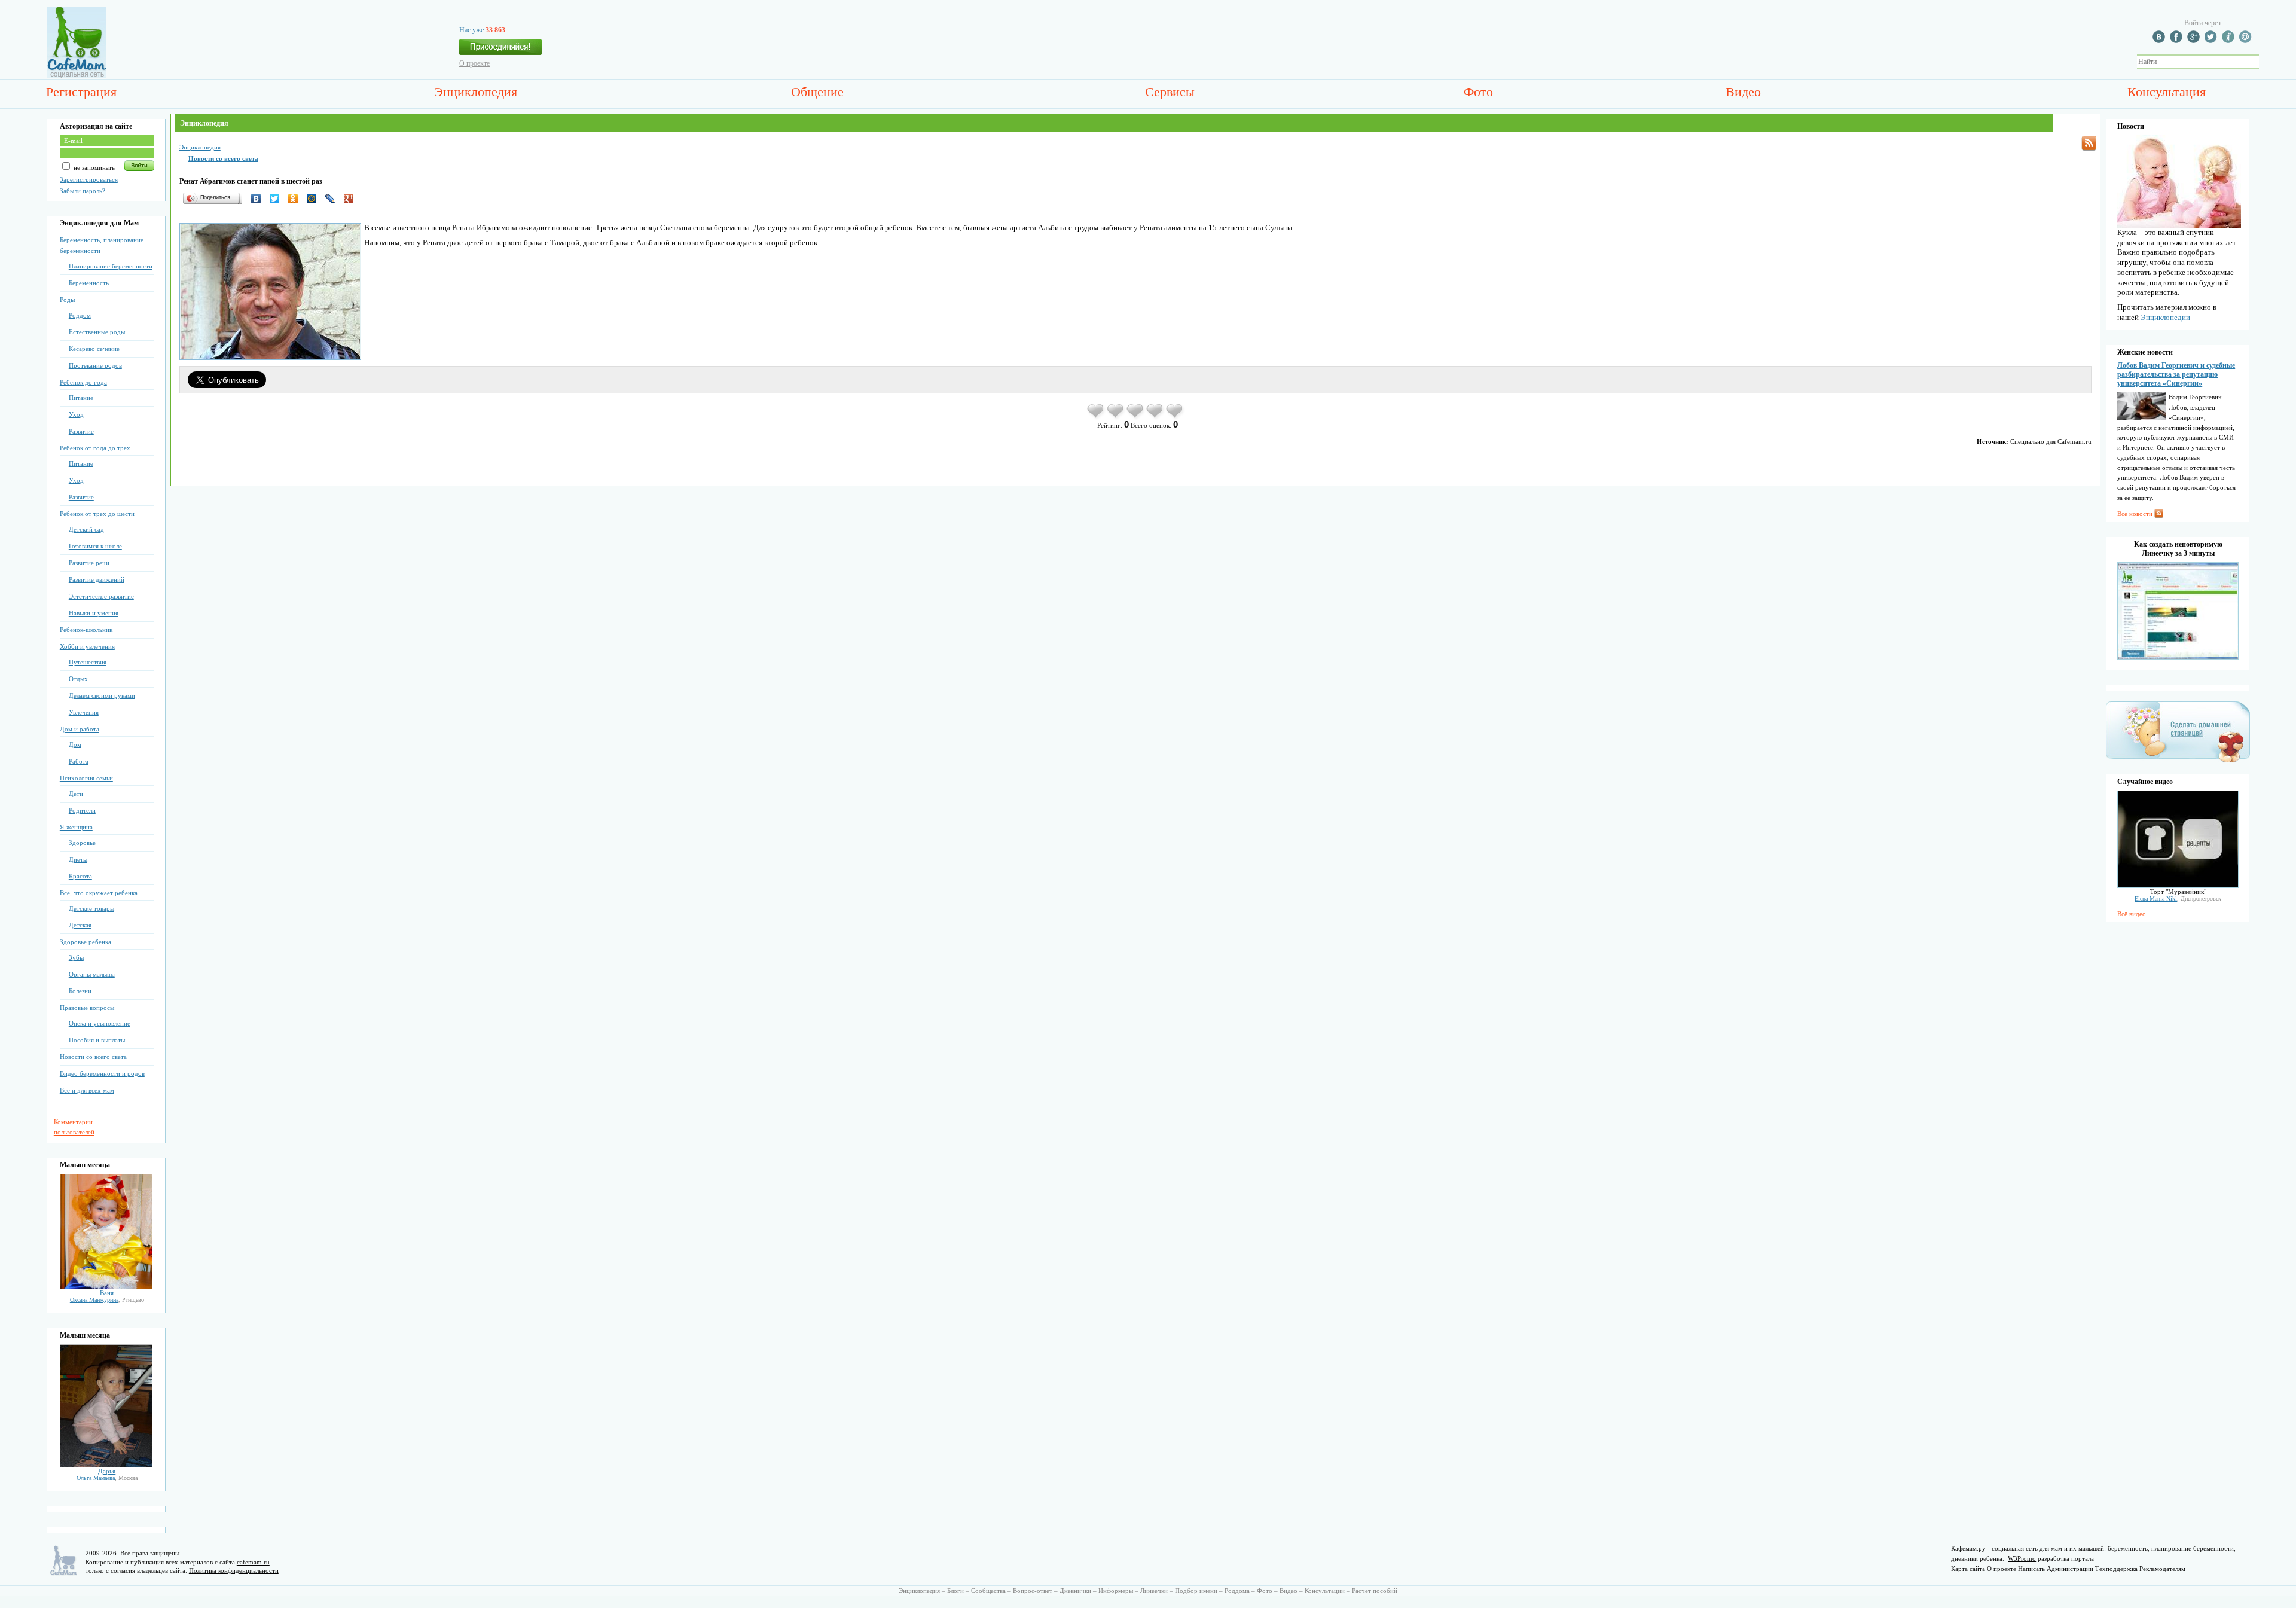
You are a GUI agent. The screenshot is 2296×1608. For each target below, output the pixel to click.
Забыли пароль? (83, 191)
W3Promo (2022, 1558)
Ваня (107, 1293)
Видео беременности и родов (102, 1073)
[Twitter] (278, 199)
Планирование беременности (111, 266)
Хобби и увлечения (87, 646)
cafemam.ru (253, 1562)
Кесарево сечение (94, 349)
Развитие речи (89, 563)
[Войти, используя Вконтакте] (2160, 41)
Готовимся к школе (95, 546)
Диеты (78, 859)
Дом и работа (80, 729)
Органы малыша (92, 974)
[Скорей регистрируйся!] (500, 50)
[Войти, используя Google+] (2195, 41)
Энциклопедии (2165, 317)
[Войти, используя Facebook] (2178, 41)
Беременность (89, 283)
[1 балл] (1096, 417)
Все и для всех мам (87, 1090)
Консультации (1325, 1591)
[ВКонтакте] (259, 199)
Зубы (76, 957)
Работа (79, 761)
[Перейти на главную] (77, 76)
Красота (80, 876)
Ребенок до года (83, 382)
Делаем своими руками (102, 695)
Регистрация (81, 92)
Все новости (2135, 514)
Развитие (81, 431)
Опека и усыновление (100, 1023)
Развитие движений (97, 579)
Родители (82, 810)
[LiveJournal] (333, 199)
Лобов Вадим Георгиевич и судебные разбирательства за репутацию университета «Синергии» (2176, 374)
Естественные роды (97, 332)
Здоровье (82, 843)
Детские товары (91, 908)
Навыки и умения (94, 613)
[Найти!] (2266, 62)
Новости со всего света (93, 1057)
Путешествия (88, 662)
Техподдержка (2116, 1569)
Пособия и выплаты (97, 1040)
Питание (81, 398)
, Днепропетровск (2178, 898)
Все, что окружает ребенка (99, 893)
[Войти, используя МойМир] (2247, 41)
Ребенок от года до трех (95, 448)
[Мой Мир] (315, 199)
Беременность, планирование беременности (102, 245)
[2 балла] (1116, 417)
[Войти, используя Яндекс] (2230, 41)
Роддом (80, 315)
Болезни (80, 991)
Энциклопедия (476, 92)
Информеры (1116, 1591)
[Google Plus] (352, 199)
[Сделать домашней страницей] (2178, 762)
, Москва (107, 1478)
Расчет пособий (1375, 1591)
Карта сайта (1968, 1569)
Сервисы (1170, 92)
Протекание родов (95, 365)
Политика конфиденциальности (234, 1570)
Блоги (955, 1591)
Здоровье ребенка (86, 942)
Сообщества (988, 1591)
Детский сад (86, 529)
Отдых (78, 679)
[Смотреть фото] (106, 1287)
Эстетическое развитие (101, 596)
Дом (75, 744)
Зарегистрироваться (89, 179)
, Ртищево (107, 1300)
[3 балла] (1136, 417)
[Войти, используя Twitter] (2212, 41)
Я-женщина (76, 827)
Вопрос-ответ (1033, 1591)
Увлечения (84, 712)
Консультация (2167, 92)
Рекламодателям (2162, 1569)
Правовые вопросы (87, 1008)
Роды (67, 300)
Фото (1478, 92)
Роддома (1237, 1591)
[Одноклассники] (296, 199)
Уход (76, 414)
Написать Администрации (2056, 1569)
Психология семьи (86, 778)
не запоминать (93, 167)
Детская (80, 925)
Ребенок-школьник (86, 630)
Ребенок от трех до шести (97, 514)
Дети (76, 794)
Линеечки (1154, 1591)
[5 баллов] (1175, 417)
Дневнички (1075, 1591)
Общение (817, 92)
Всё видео (2132, 914)
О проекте (474, 63)
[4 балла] (1155, 417)
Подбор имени (1196, 1591)
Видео (1743, 92)
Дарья (107, 1471)
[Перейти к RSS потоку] (2089, 143)
